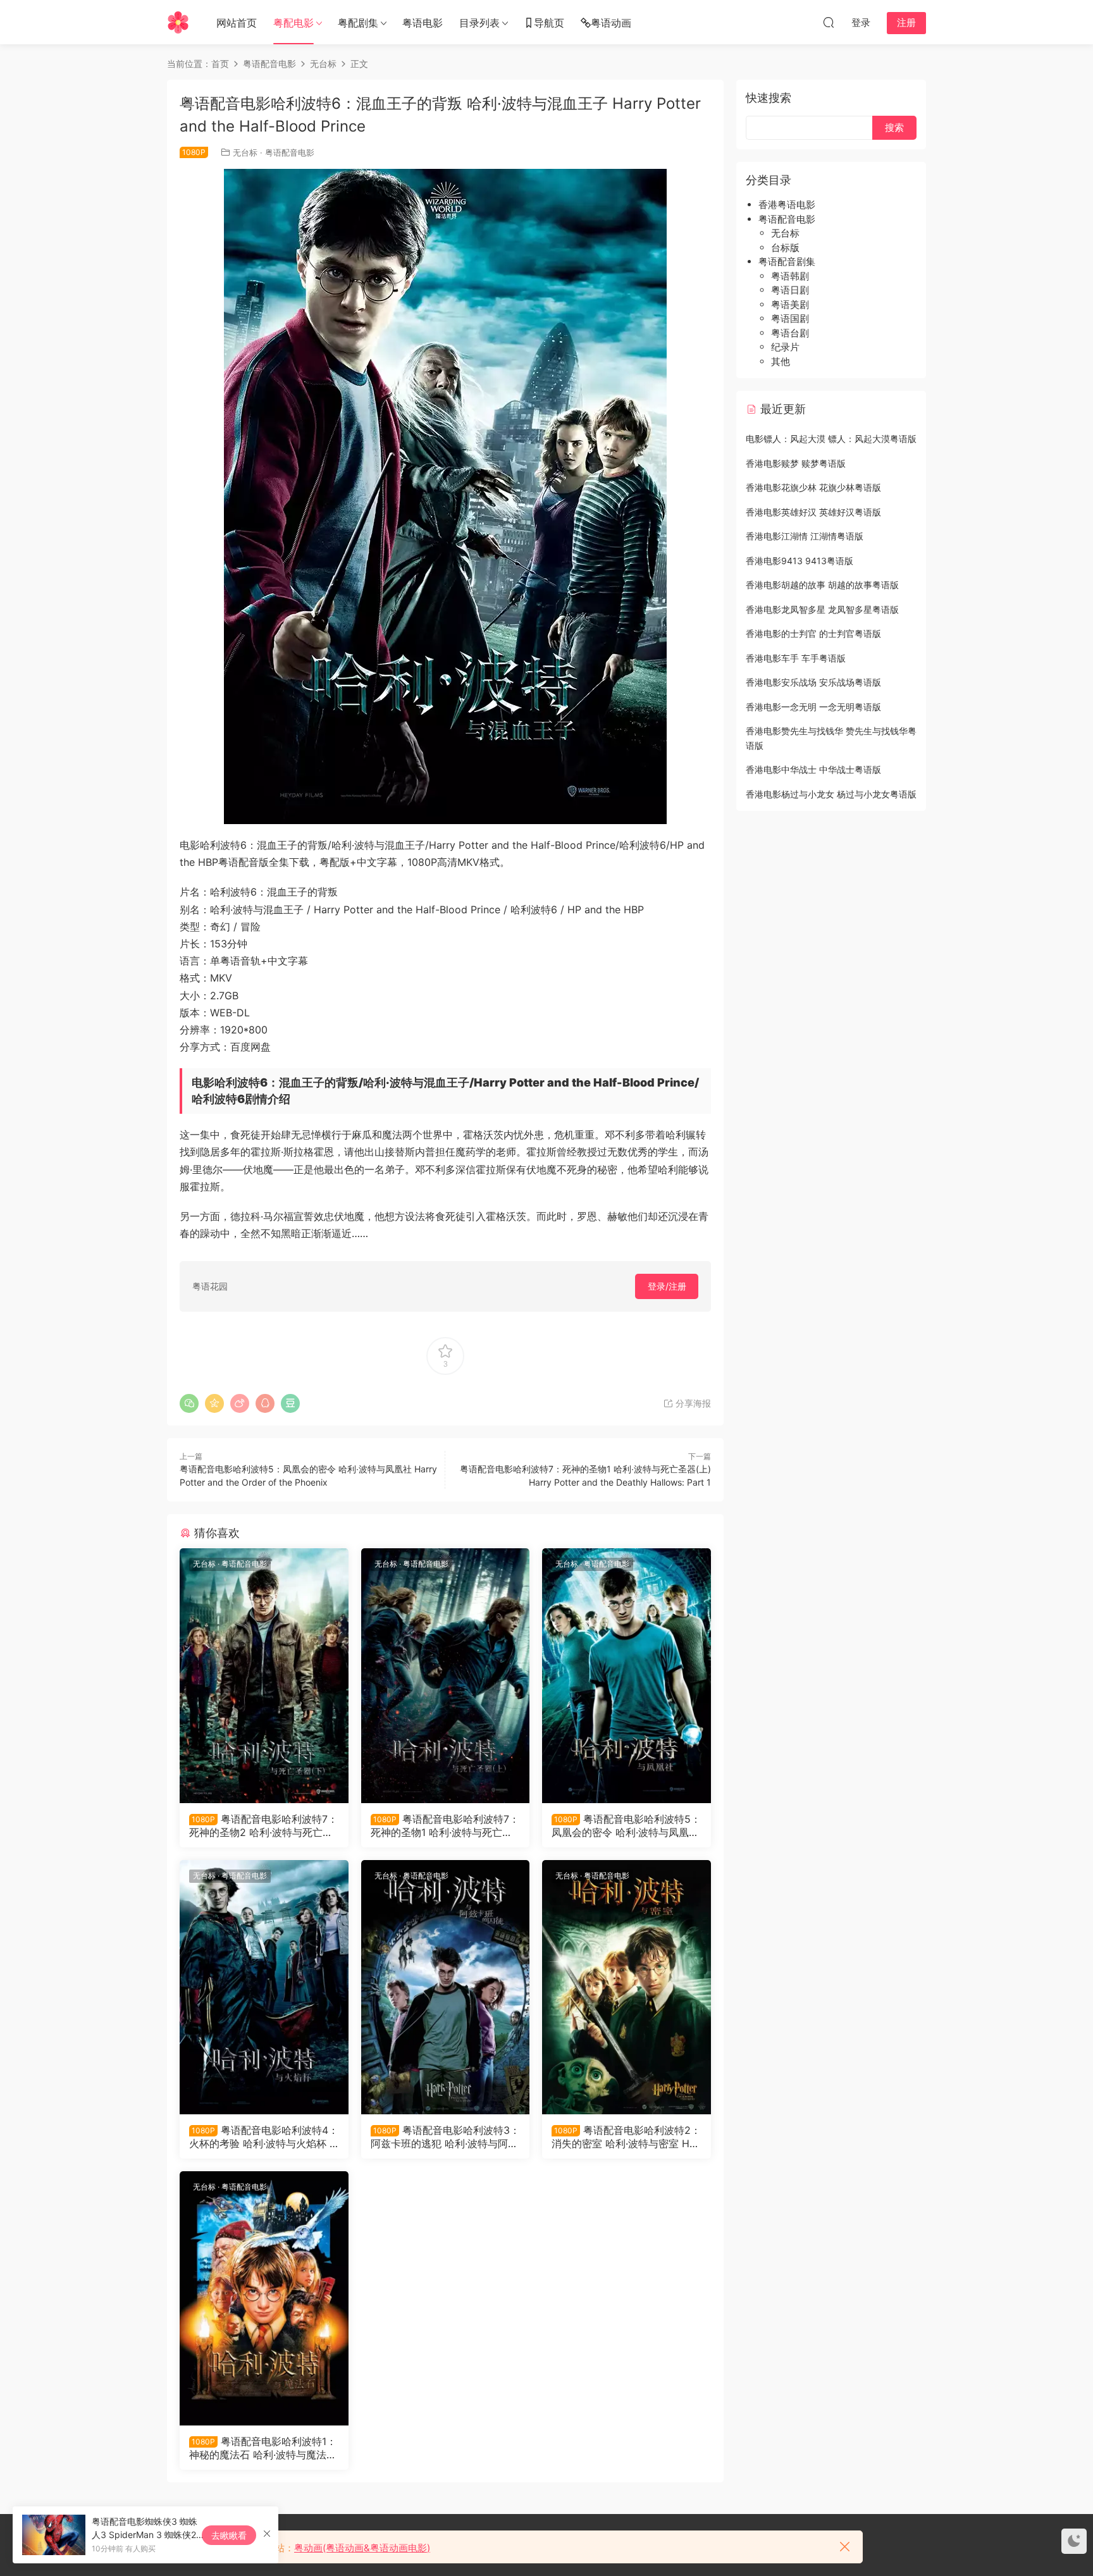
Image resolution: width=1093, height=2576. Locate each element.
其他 (781, 361)
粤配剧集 (358, 23)
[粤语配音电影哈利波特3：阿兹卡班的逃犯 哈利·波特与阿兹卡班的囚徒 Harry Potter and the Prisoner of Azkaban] (446, 1987)
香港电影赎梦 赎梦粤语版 (796, 463)
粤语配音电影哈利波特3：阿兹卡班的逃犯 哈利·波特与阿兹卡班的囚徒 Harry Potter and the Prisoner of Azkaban (445, 2136)
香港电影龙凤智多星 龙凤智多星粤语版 (822, 609)
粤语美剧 (790, 305)
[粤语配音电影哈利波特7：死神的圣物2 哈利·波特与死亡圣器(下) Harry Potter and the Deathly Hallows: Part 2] (264, 1675)
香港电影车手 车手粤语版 (796, 658)
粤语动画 (611, 23)
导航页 (549, 23)
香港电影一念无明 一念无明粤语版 (813, 707)
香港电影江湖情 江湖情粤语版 (805, 536)
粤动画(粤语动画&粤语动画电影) (362, 2548)
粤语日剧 (790, 290)
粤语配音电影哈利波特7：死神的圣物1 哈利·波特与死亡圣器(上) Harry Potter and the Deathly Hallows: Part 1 (445, 1825)
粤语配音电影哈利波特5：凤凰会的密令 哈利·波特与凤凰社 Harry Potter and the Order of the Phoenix (626, 1825)
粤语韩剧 (790, 276)
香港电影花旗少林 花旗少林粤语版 (813, 487)
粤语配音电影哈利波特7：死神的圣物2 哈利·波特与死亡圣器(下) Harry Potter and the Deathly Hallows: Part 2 (263, 1825)
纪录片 (785, 347)
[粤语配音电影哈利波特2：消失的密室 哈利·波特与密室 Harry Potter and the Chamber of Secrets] (627, 1987)
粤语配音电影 (290, 152)
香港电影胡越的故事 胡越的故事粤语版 (822, 585)
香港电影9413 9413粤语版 (800, 561)
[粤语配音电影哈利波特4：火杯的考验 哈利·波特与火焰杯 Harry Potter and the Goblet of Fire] (264, 1987)
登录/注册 (667, 1286)
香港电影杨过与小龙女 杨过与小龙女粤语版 (831, 794)
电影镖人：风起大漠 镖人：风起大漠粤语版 (831, 439)
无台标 (245, 152)
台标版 (785, 248)
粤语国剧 (790, 318)
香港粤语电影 (787, 205)
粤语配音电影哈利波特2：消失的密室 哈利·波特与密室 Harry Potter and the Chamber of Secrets (626, 2136)
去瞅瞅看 (229, 2535)
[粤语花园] (178, 22)
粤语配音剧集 (787, 262)
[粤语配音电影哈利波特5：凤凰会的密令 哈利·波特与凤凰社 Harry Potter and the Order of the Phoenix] (627, 1675)
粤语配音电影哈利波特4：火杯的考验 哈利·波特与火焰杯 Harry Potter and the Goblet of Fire (264, 2136)
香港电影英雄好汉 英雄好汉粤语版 (813, 512)
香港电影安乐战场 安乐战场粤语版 (813, 682)
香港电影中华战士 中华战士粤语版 (813, 769)
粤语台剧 (790, 333)
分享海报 (692, 1403)
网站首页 (237, 23)
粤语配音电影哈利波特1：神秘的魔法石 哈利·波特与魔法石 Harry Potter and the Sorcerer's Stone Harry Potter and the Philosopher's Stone (263, 2448)
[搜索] (829, 22)
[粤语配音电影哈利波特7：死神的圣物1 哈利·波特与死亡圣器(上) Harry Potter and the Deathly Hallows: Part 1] (446, 1675)
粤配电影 (293, 23)
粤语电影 (423, 23)
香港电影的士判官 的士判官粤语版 (813, 633)
